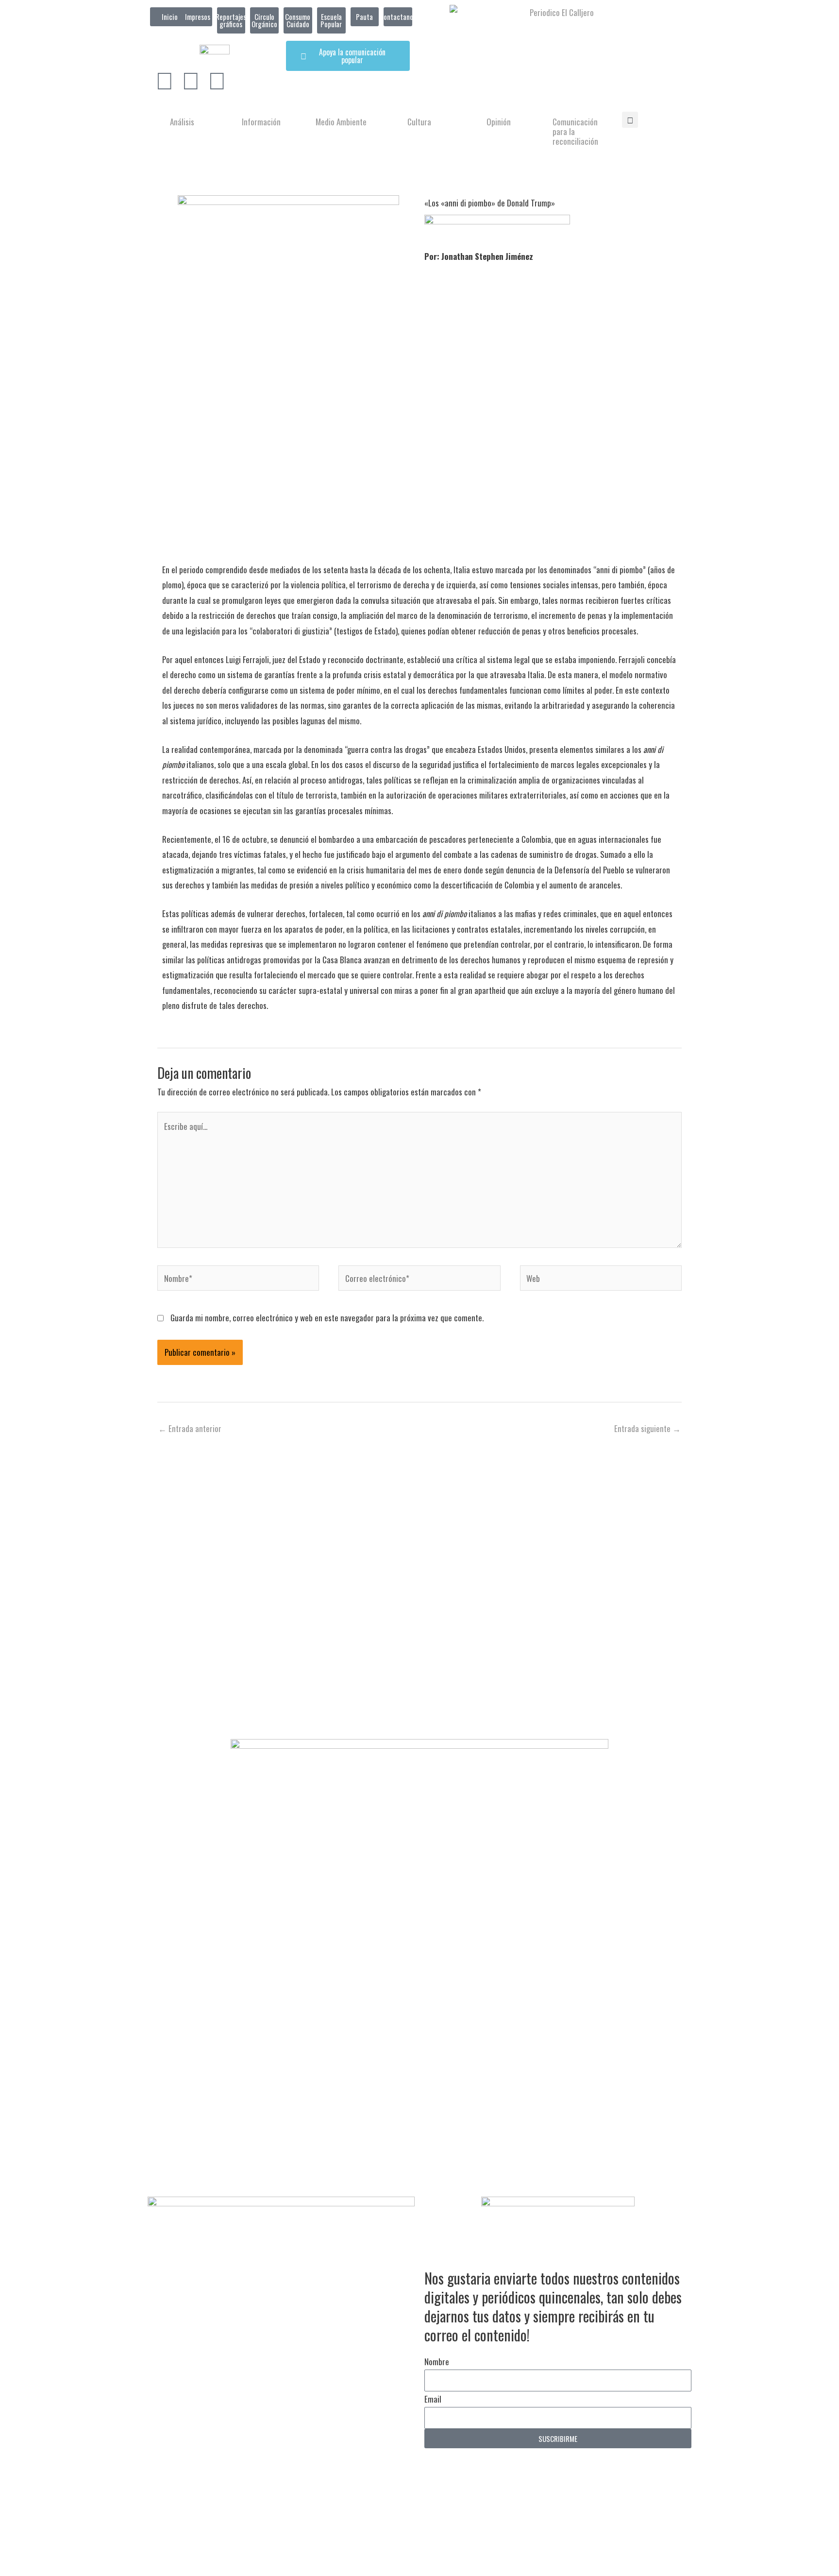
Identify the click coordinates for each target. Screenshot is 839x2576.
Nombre (437, 2362)
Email (433, 2399)
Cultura (419, 122)
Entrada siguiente (647, 1428)
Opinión (499, 122)
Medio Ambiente (341, 122)
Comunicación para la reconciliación (575, 131)
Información (261, 122)
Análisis (182, 122)
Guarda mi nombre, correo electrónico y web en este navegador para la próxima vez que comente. (327, 1318)
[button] (630, 120)
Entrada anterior (190, 1428)
